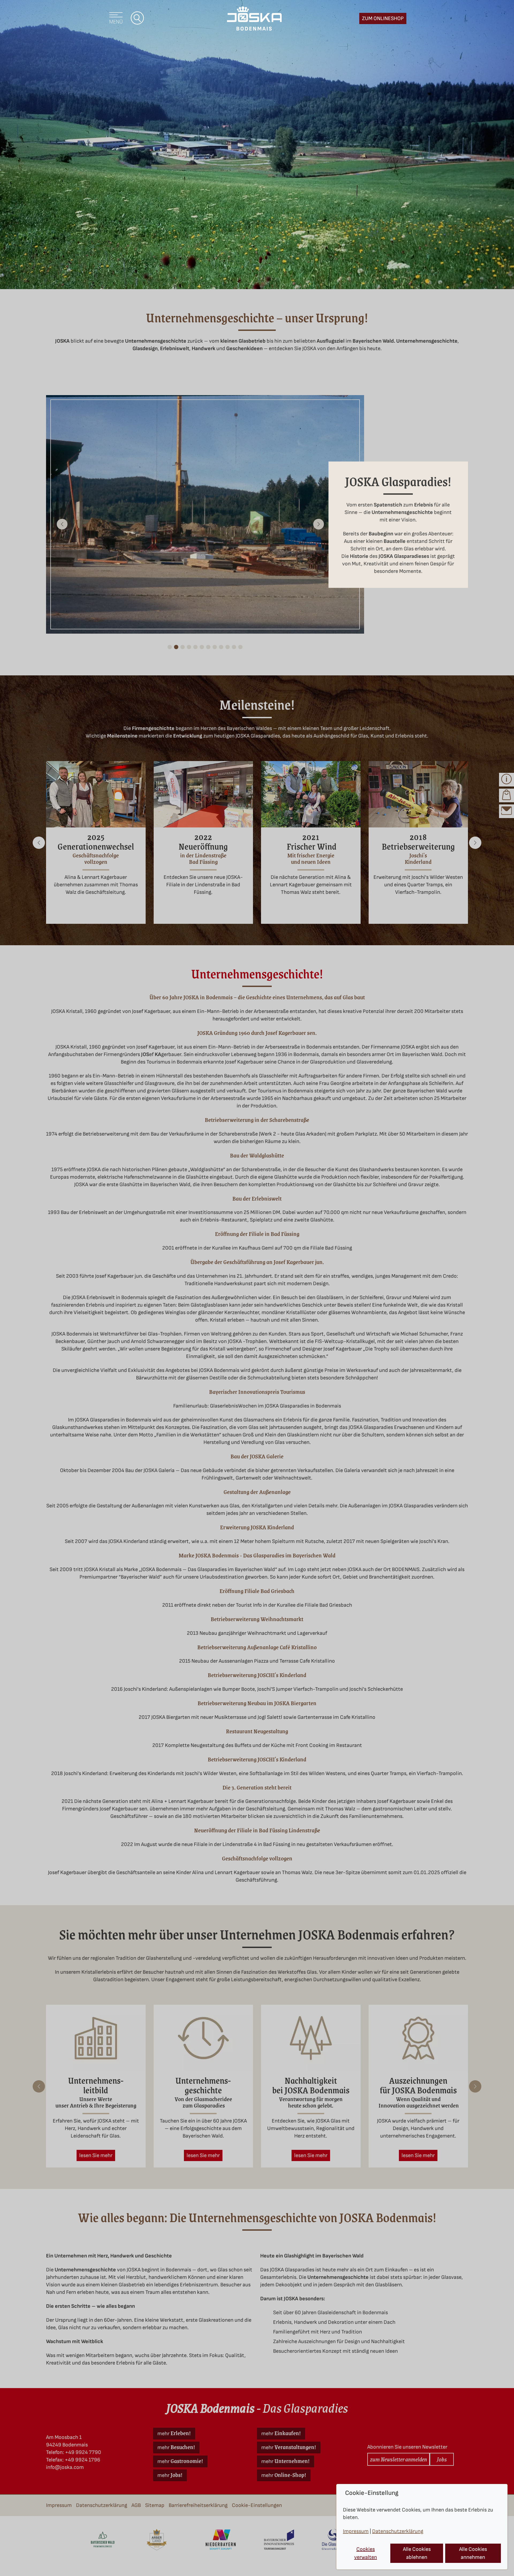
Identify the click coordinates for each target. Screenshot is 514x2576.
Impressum (356, 2531)
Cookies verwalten (366, 2553)
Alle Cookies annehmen (473, 2553)
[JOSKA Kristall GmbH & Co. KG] (254, 18)
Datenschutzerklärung (398, 2531)
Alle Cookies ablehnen (417, 2553)
